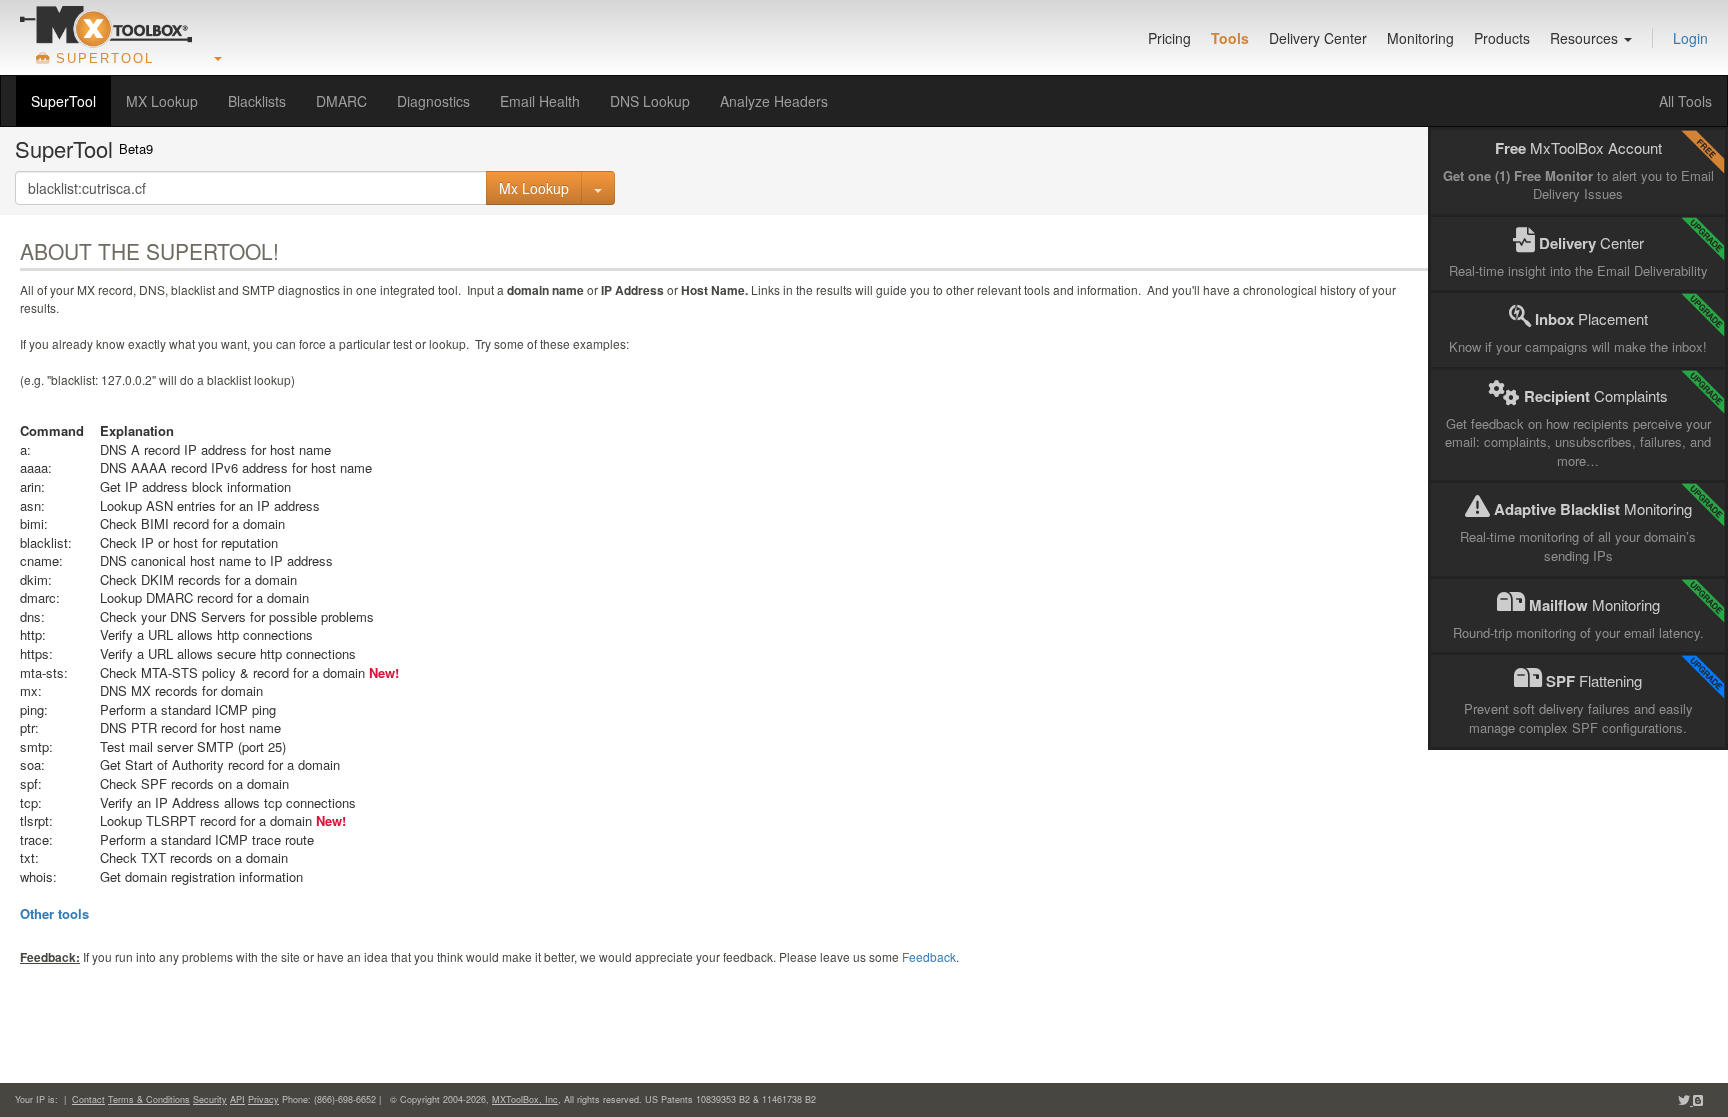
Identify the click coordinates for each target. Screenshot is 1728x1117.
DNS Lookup (650, 101)
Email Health (540, 101)
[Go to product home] (106, 26)
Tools (1230, 38)
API (237, 1099)
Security (210, 1099)
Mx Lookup (534, 188)
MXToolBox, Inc (525, 1099)
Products (1502, 38)
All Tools (1685, 101)
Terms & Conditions (149, 1099)
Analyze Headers (774, 101)
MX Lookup (162, 101)
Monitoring (1420, 38)
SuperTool (63, 101)
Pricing (1169, 38)
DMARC (341, 101)
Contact (88, 1099)
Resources (1586, 38)
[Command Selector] (598, 188)
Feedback (929, 956)
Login (1690, 38)
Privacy (263, 1099)
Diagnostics (433, 101)
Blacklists (257, 101)
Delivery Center (1318, 38)
